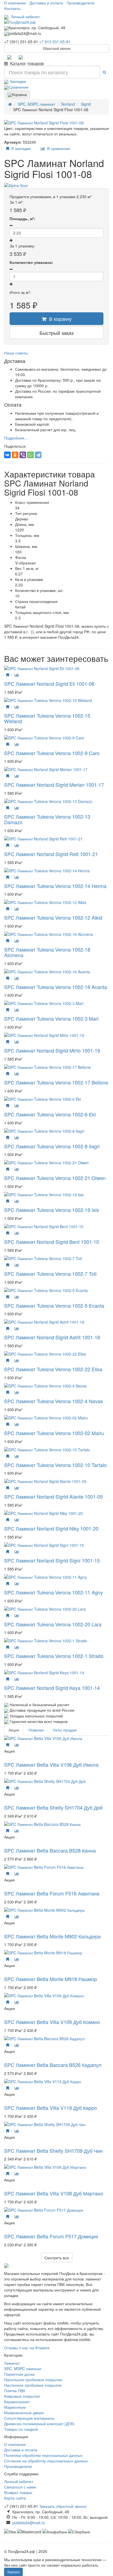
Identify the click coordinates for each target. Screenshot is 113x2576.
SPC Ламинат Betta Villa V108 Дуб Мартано (54, 2193)
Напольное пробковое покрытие (33, 2380)
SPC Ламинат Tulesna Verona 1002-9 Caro (52, 753)
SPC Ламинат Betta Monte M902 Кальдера (52, 1936)
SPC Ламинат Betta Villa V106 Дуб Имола (51, 1764)
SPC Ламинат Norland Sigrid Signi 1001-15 (52, 1560)
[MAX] (21, 57)
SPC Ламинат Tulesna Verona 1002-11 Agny (53, 1592)
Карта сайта (15, 2498)
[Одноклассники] (15, 455)
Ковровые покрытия (22, 2396)
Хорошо (13, 2572)
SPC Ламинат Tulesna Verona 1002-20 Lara (53, 1624)
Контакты (12, 8)
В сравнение (57, 148)
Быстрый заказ (56, 333)
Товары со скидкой (21, 2429)
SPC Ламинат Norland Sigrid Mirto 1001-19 (52, 1050)
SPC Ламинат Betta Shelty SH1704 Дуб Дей (53, 1807)
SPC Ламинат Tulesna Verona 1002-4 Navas (53, 1401)
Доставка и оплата (46, 3)
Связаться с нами (20, 2487)
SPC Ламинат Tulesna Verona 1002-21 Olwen (55, 1178)
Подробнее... (16, 438)
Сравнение (19, 87)
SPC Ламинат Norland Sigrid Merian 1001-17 (54, 785)
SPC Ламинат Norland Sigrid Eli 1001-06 (49, 684)
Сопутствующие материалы (29, 2418)
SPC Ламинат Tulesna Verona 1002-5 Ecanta (54, 1305)
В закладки (20, 148)
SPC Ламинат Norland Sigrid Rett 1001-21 (51, 854)
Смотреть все (57, 2258)
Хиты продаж (65, 1730)
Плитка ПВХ (15, 2391)
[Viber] (23, 455)
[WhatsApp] (30, 455)
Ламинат (12, 2363)
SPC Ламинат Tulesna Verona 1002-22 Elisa (53, 1369)
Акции (14, 1730)
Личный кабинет (24, 17)
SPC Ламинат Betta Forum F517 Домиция (51, 2236)
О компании (15, 3)
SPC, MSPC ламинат (23, 2369)
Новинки (36, 1730)
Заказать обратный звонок (63, 2506)
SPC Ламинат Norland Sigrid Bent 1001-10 (52, 1242)
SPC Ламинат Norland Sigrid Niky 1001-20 (51, 1528)
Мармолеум (15, 2407)
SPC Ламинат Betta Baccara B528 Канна (50, 1850)
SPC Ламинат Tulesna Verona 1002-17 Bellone (56, 1082)
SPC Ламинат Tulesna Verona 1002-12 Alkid (53, 917)
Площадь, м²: (22, 218)
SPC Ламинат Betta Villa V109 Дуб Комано (52, 2022)
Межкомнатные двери (24, 2413)
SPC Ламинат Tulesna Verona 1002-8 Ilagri (52, 1146)
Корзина (19, 94)
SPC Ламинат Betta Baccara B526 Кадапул (53, 2065)
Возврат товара (18, 2492)
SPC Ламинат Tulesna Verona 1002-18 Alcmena (47, 952)
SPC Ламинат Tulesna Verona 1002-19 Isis (52, 1210)
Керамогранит (17, 2402)
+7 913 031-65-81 (55, 42)
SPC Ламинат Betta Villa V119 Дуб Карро (50, 2108)
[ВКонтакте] (7, 455)
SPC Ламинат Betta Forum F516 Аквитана (52, 1893)
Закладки (17, 81)
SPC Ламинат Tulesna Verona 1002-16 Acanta (56, 987)
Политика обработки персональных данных (43, 2455)
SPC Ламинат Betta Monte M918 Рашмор (50, 1979)
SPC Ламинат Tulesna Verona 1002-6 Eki (50, 1114)
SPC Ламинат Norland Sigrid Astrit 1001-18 (52, 1337)
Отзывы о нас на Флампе (27, 2348)
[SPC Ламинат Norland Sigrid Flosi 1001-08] (56, 123)
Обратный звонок (56, 48)
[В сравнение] (17, 675)
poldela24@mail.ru (29, 2523)
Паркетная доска (19, 2374)
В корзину (59, 319)
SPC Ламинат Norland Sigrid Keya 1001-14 (52, 1688)
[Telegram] (9, 57)
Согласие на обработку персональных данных (46, 2461)
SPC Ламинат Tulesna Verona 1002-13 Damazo (47, 819)
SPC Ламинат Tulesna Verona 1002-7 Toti (50, 1274)
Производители (80, 3)
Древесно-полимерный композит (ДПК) (39, 2424)
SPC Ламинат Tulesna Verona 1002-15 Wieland (47, 718)
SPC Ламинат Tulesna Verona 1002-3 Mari (51, 1018)
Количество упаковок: (31, 262)
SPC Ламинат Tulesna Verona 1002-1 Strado (54, 1656)
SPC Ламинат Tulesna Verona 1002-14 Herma (55, 886)
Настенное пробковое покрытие (33, 2385)
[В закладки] (8, 675)
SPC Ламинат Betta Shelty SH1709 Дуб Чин (53, 2151)
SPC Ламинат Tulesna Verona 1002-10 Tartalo (55, 1465)
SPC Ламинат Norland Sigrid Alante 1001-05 (53, 1496)
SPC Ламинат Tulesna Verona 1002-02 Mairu (54, 1433)
